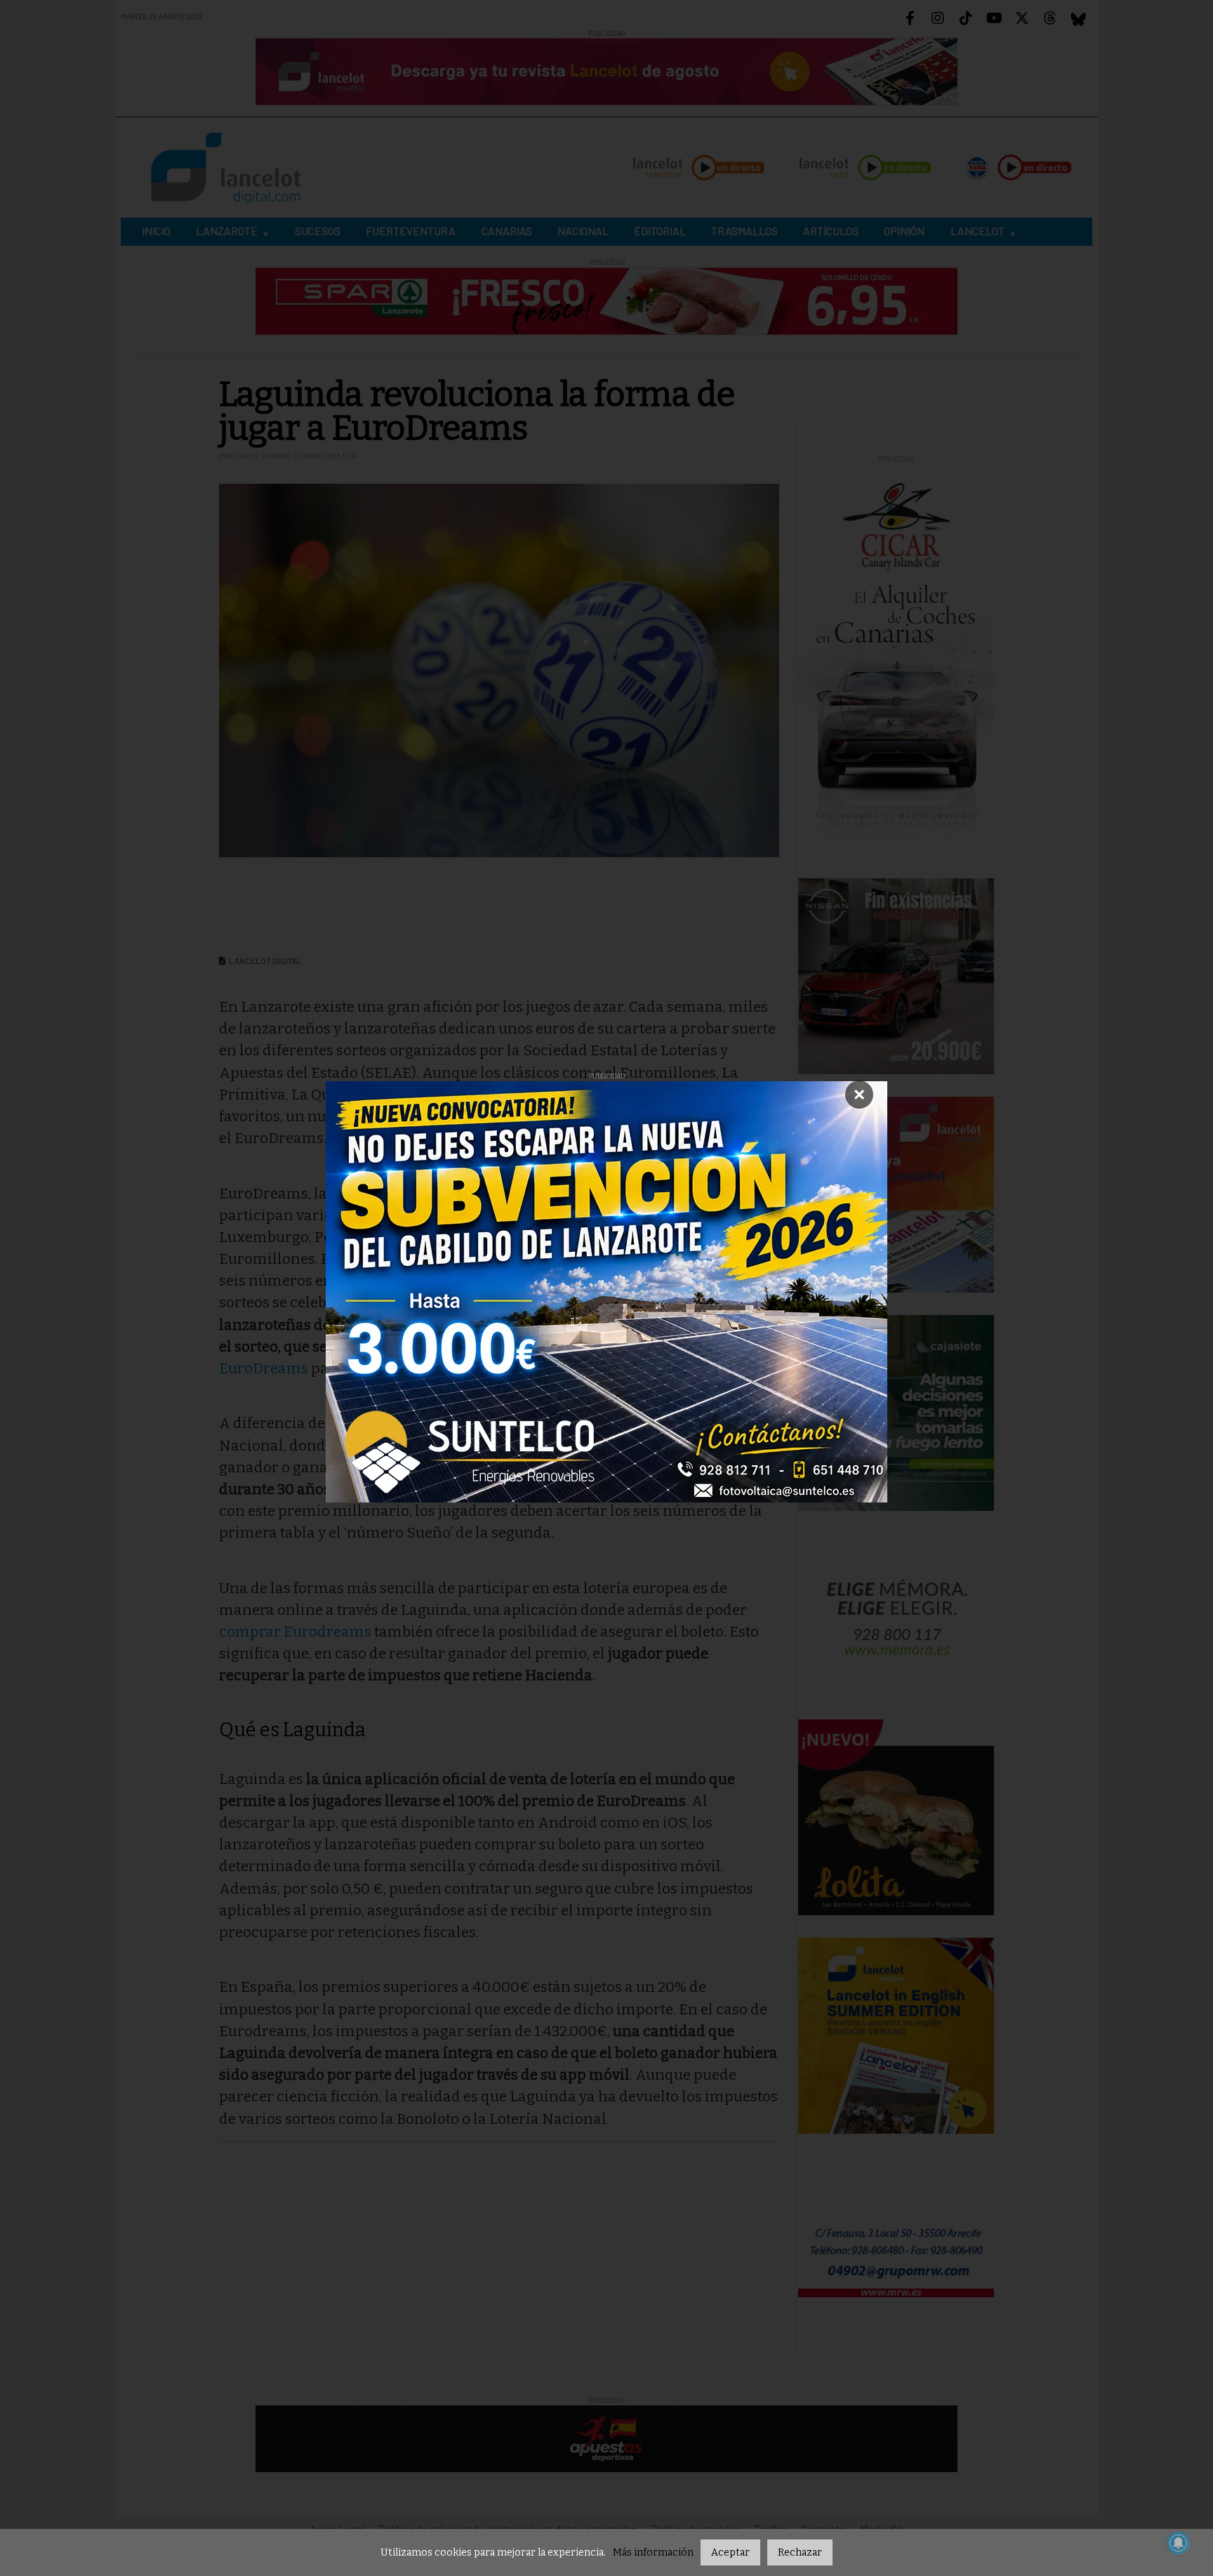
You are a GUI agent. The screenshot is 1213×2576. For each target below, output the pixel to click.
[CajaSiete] (896, 1412)
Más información (653, 2552)
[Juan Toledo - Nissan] (896, 976)
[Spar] (606, 300)
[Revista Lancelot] (606, 71)
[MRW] (896, 2253)
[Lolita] (896, 1816)
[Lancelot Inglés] (896, 2034)
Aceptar (730, 2552)
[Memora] (896, 1614)
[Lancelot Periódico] (896, 1194)
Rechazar (800, 2552)
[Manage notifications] (1179, 2543)
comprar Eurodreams (295, 1632)
